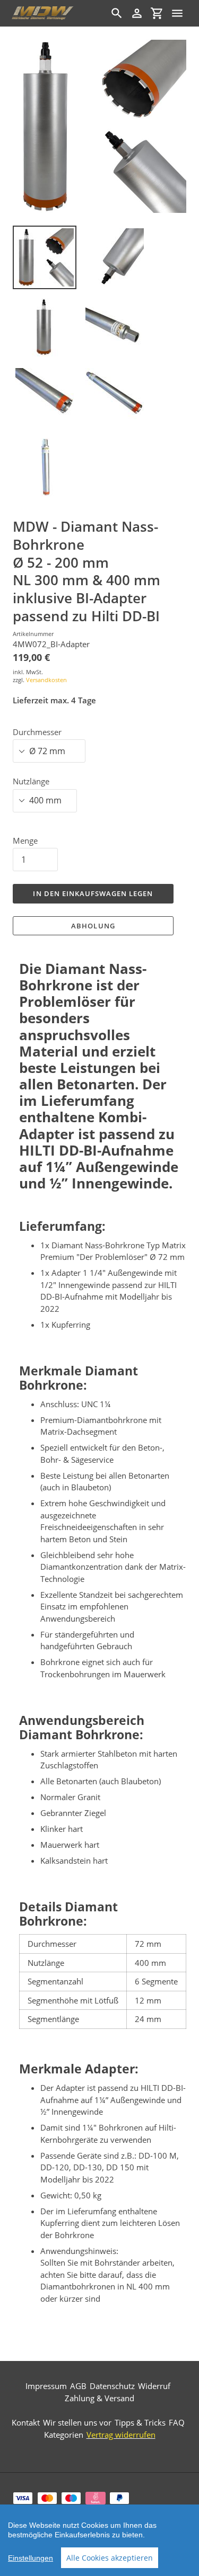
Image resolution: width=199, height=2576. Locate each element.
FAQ (177, 2422)
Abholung (93, 926)
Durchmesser (37, 732)
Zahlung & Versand (99, 2398)
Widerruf (154, 2386)
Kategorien (64, 2435)
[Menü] (177, 13)
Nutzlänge (31, 781)
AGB (78, 2386)
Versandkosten (46, 680)
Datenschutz (112, 2386)
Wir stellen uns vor (77, 2422)
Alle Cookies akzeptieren (110, 2558)
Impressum (46, 2386)
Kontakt (26, 2422)
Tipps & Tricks (140, 2422)
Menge (25, 840)
